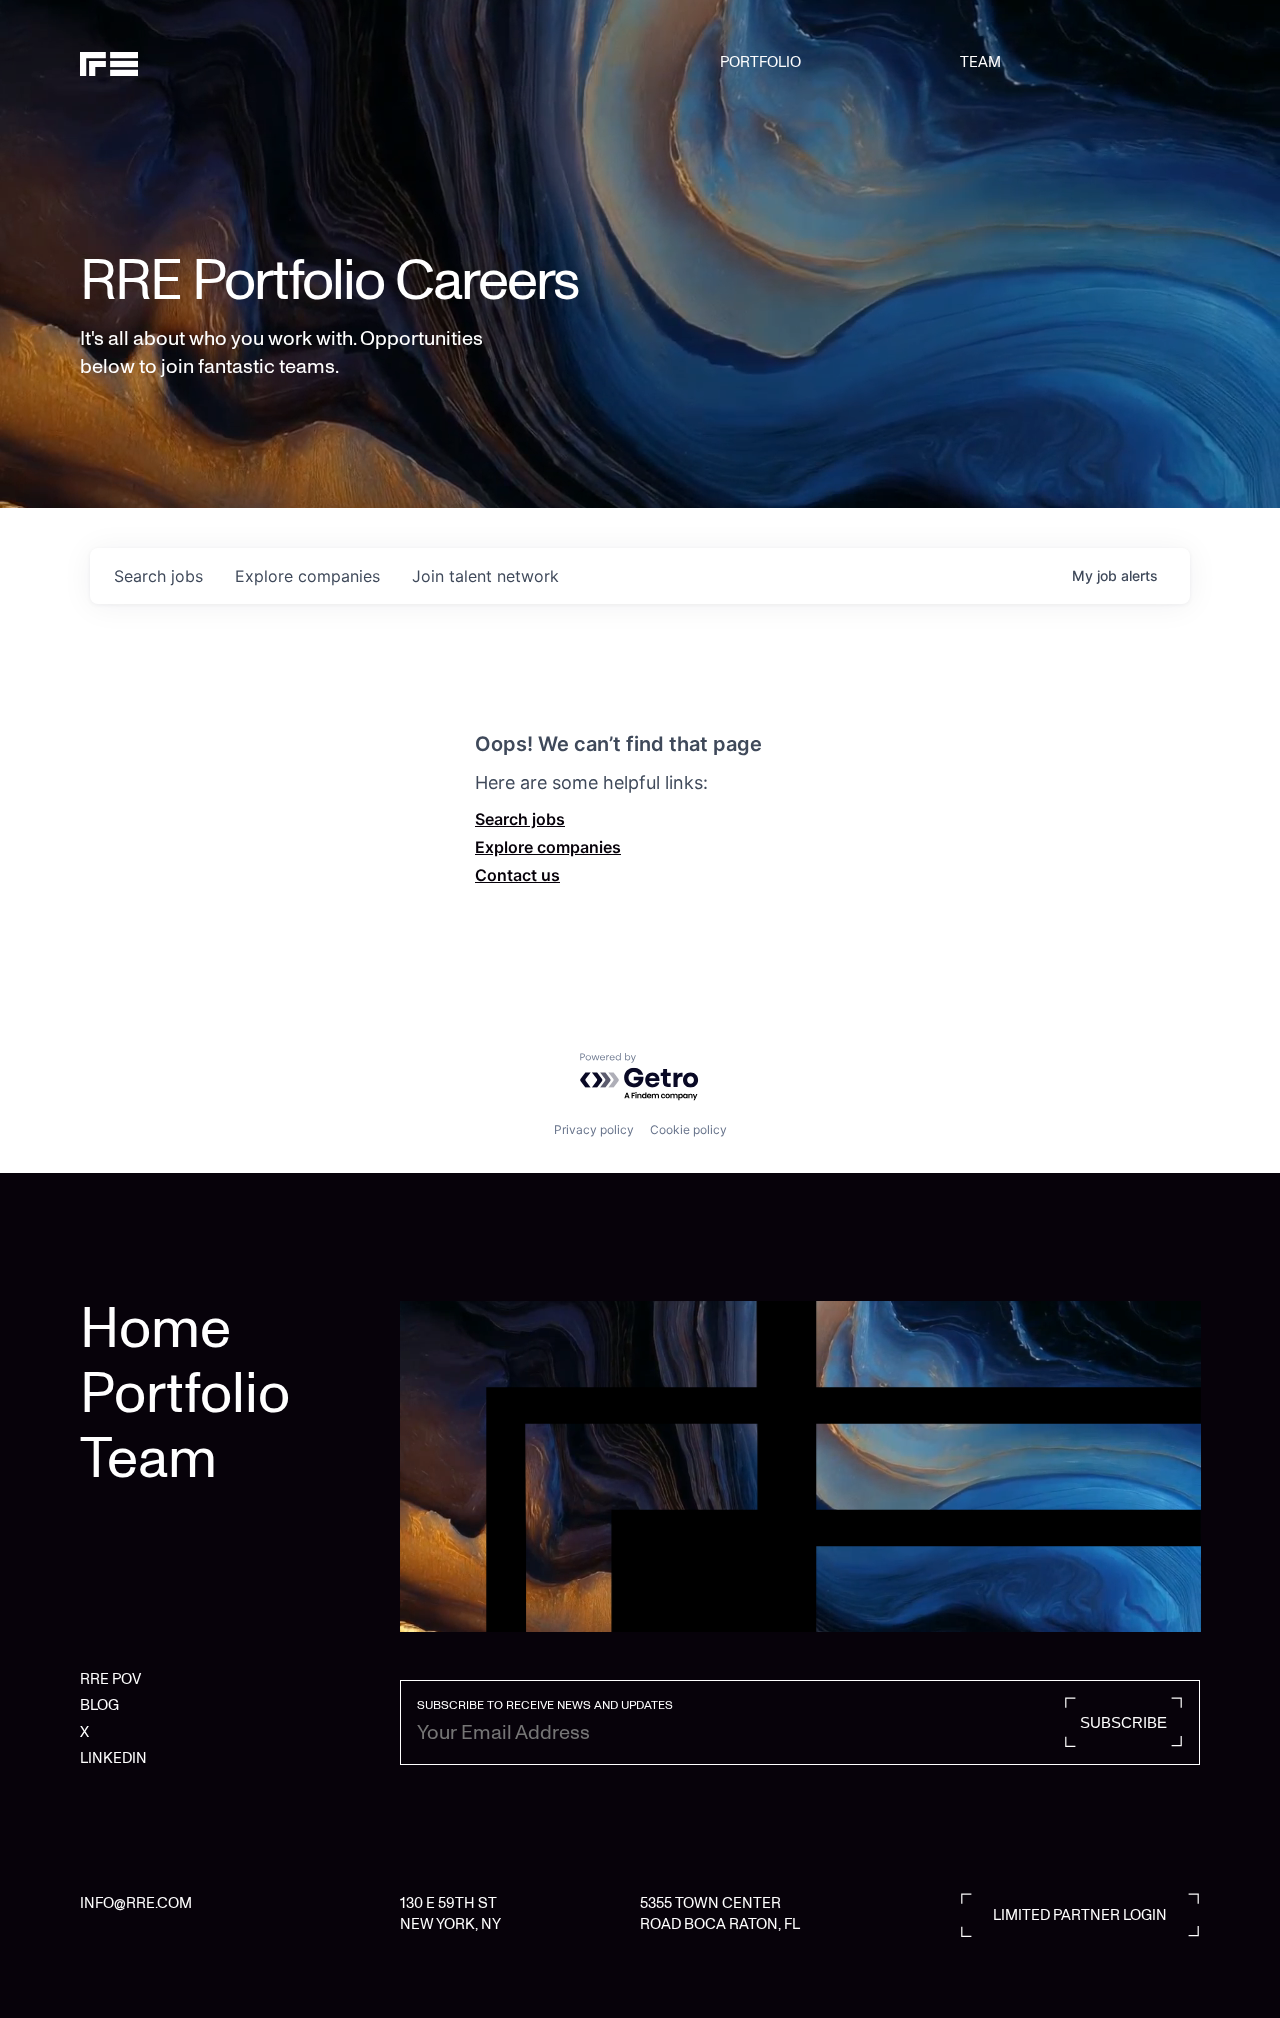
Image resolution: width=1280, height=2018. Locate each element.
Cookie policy (688, 1129)
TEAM (980, 62)
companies (307, 576)
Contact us (517, 875)
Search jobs (520, 819)
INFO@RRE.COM (136, 1903)
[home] (160, 62)
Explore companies (548, 847)
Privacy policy (594, 1129)
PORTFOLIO (760, 62)
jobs (158, 576)
